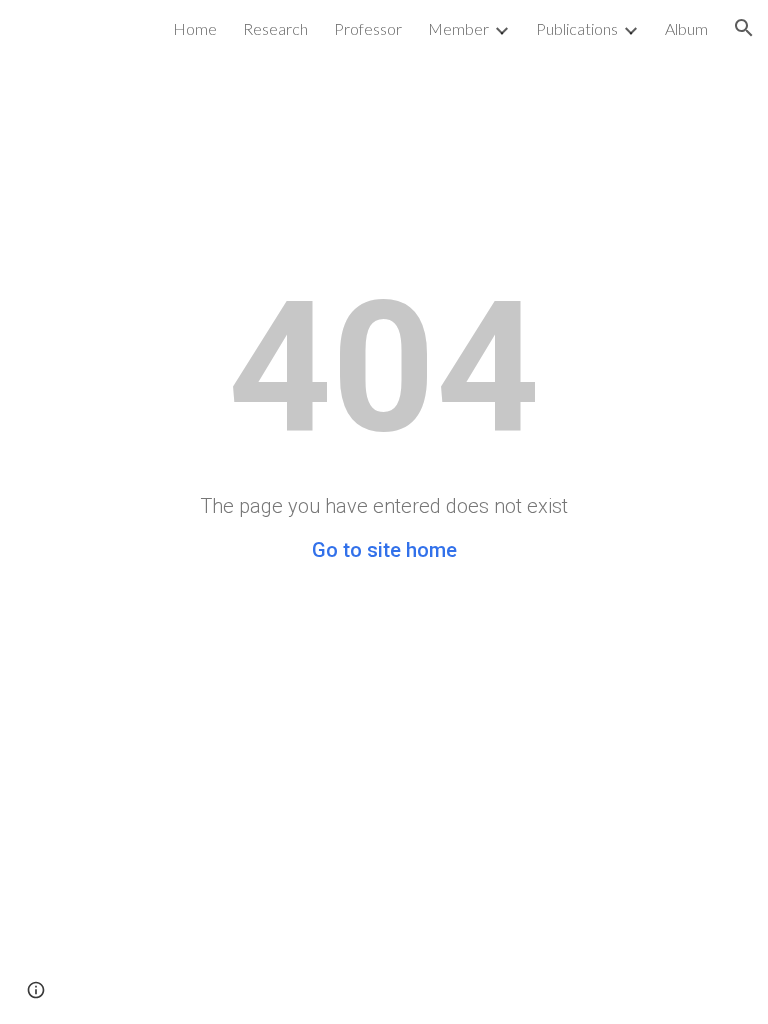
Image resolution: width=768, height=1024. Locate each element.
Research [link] (275, 28)
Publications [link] (577, 28)
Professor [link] (368, 28)
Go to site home (384, 550)
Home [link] (195, 28)
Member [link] (458, 28)
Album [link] (686, 28)
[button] (744, 28)
